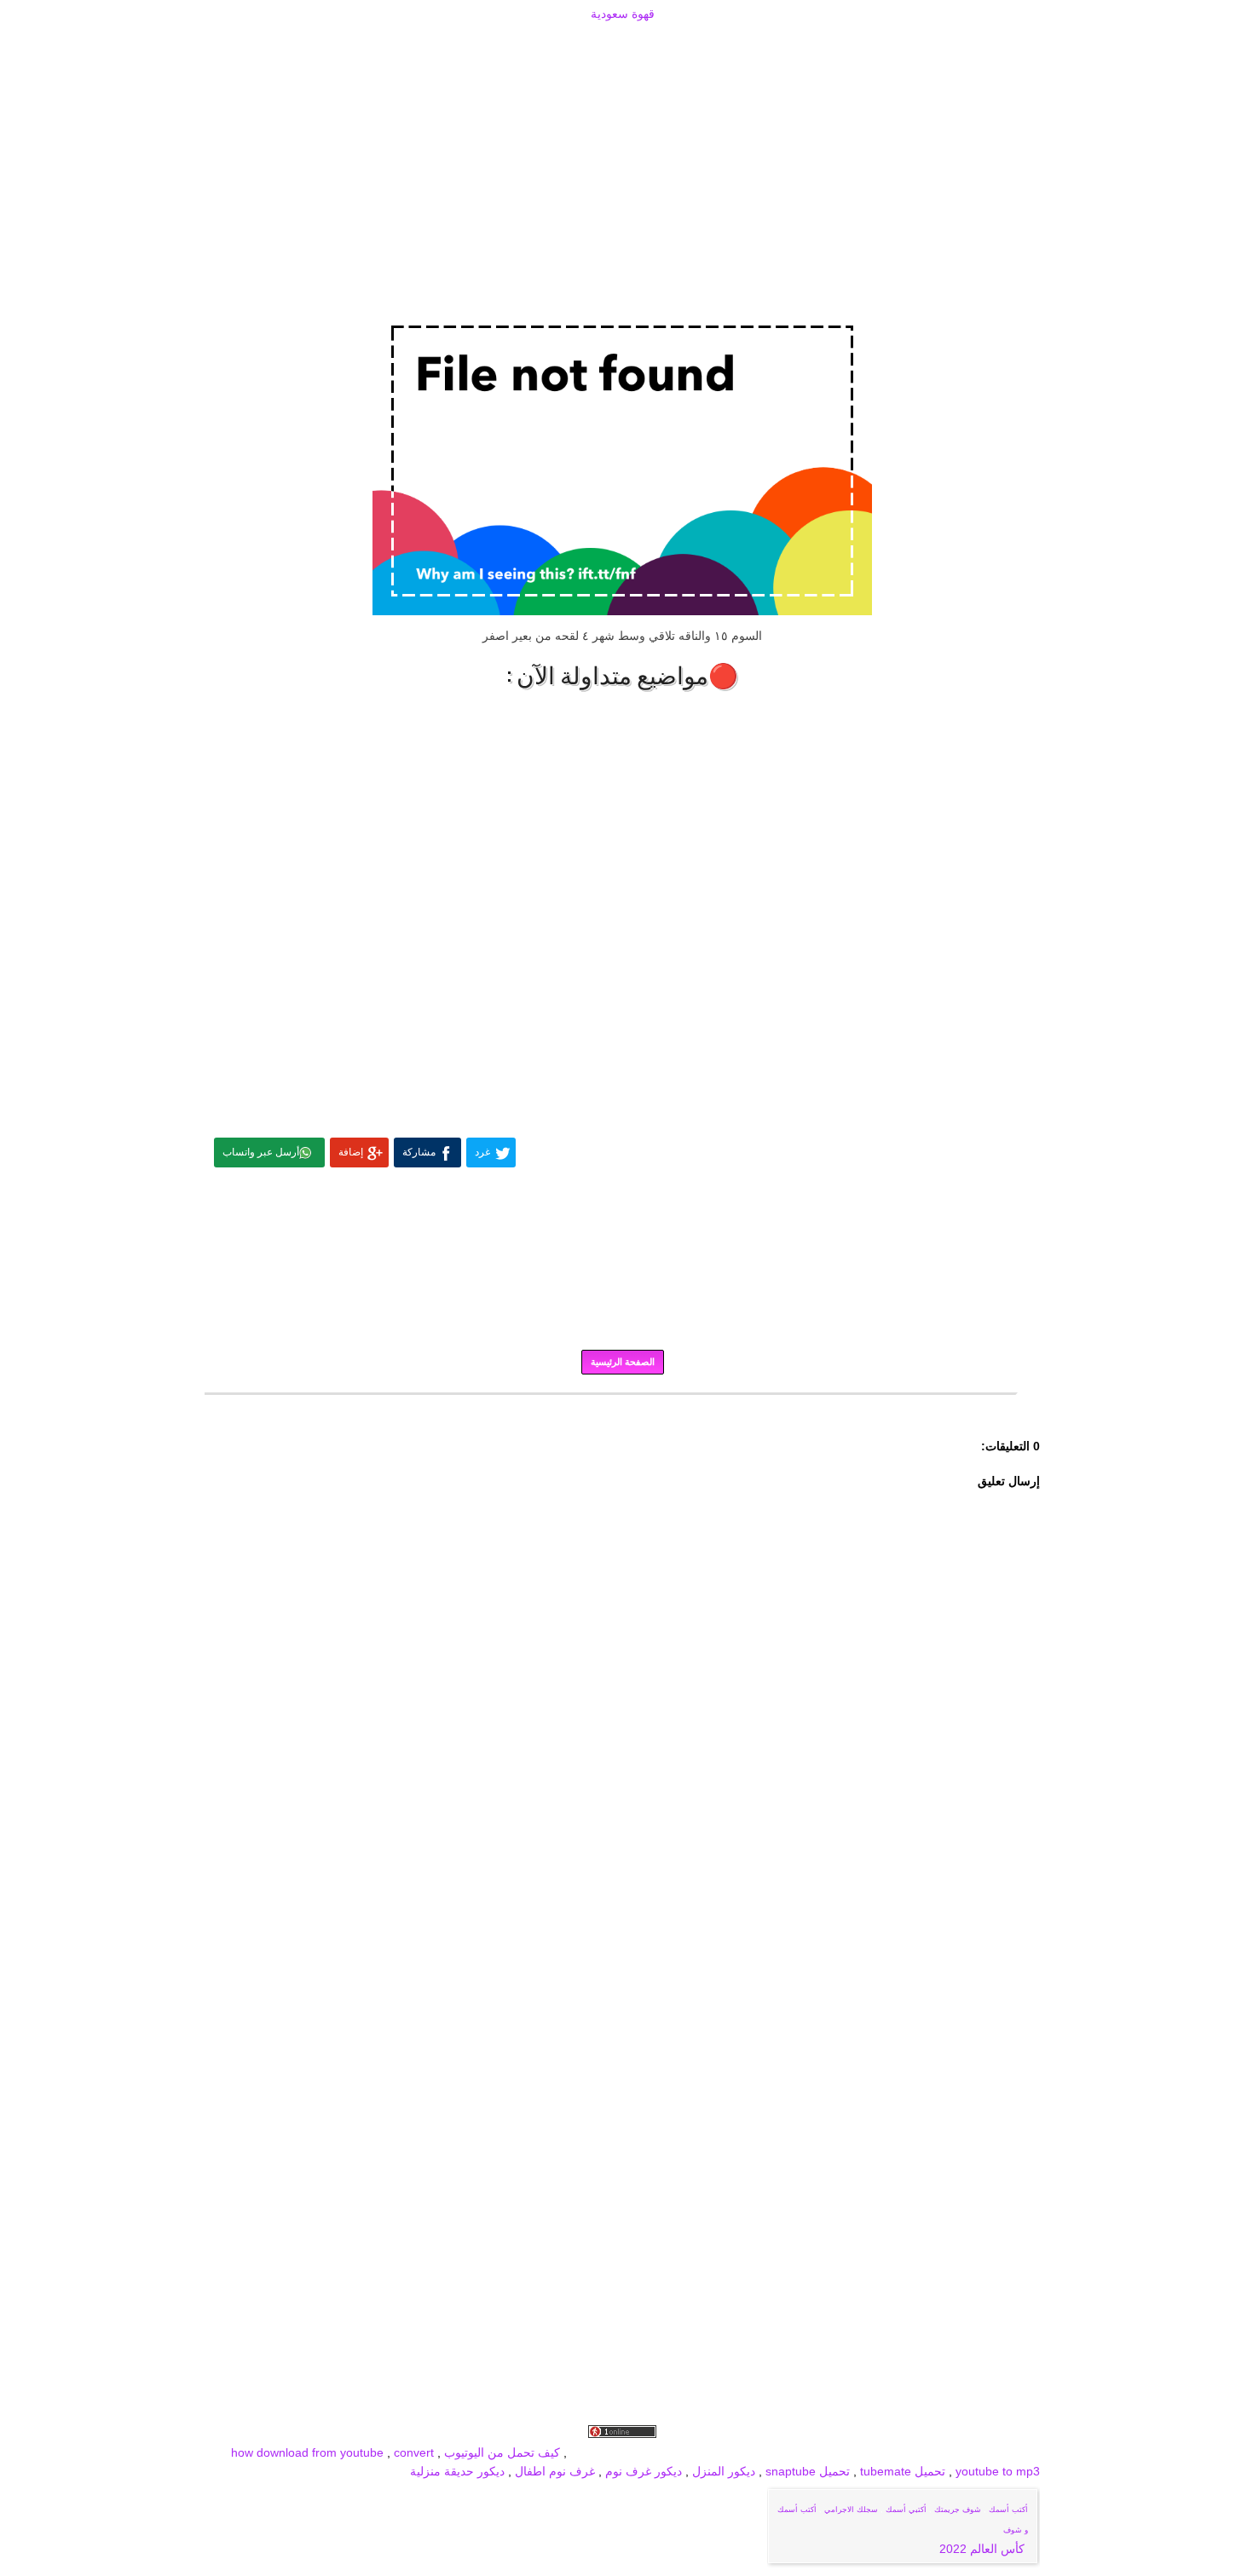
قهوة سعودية (623, 14)
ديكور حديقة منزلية (457, 2471)
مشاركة (419, 1152)
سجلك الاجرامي (851, 2510)
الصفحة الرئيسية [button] (623, 1362)
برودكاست (622, 1406)
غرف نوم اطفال (553, 2471)
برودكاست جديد (778, 2452)
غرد (482, 1152)
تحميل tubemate (903, 2471)
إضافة (351, 1152)
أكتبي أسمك (906, 2510)
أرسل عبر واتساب (261, 1152)
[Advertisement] (622, 44)
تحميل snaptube (808, 2471)
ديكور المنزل (722, 2471)
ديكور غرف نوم (642, 2471)
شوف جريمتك (958, 2510)
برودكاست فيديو (943, 2452)
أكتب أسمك (1008, 2510)
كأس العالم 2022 (984, 2549)
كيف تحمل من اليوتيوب (502, 2452)
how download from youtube (307, 2452)
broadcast (597, 2452)
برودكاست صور (860, 2452)
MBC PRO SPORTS (681, 2452)
